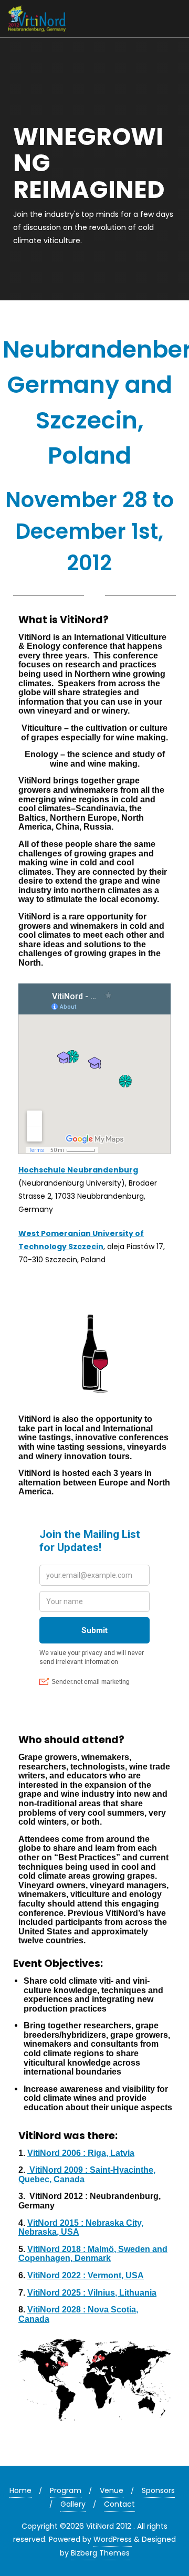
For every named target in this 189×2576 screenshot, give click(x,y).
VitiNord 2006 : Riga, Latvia (81, 2153)
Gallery (73, 2504)
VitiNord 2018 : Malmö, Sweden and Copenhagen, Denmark (93, 2254)
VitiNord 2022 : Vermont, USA (86, 2275)
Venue (112, 2490)
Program (66, 2490)
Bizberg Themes (100, 2553)
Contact (119, 2504)
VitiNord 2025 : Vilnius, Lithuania (92, 2293)
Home (20, 2490)
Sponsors (158, 2490)
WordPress (113, 2539)
